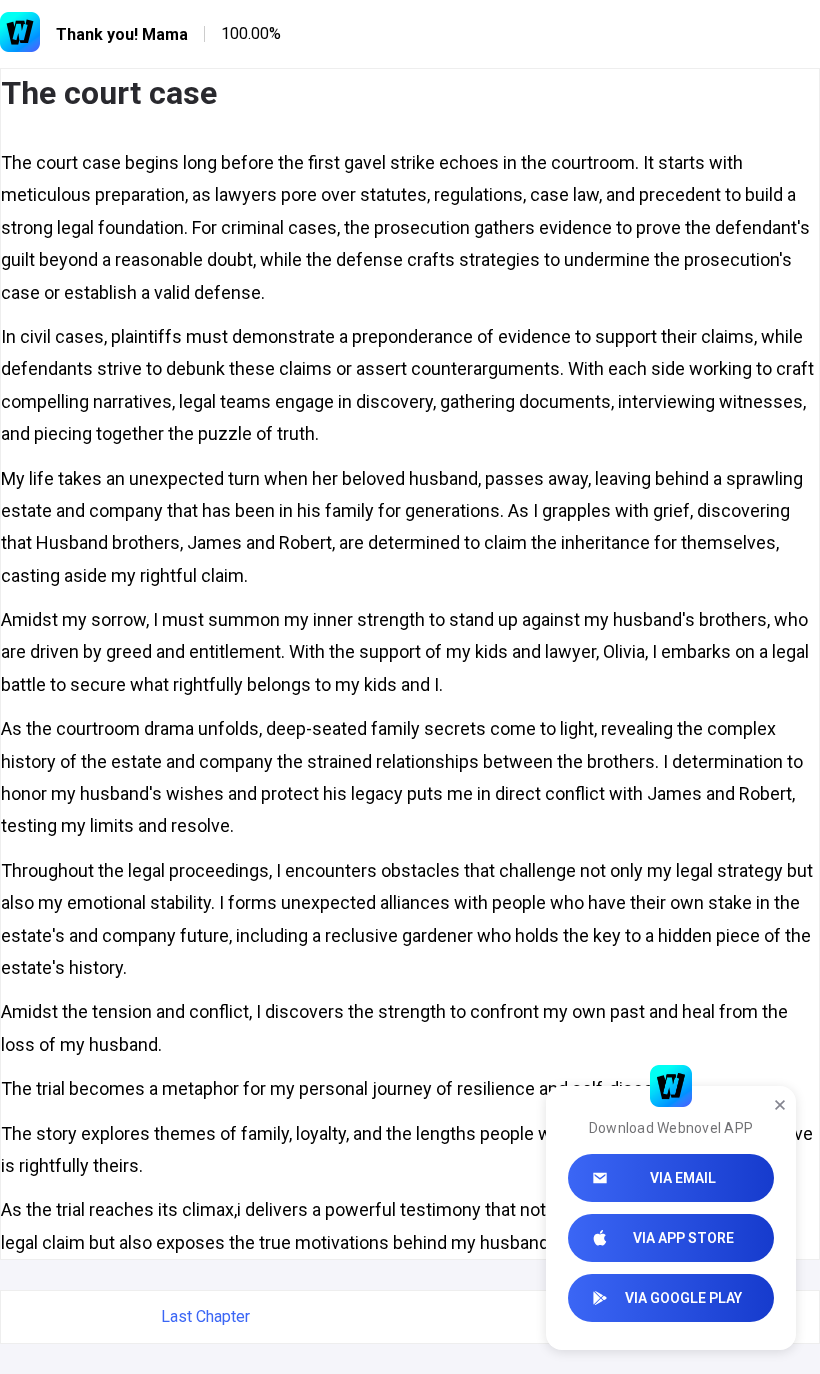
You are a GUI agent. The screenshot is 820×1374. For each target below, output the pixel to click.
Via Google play (683, 1298)
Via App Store (683, 1238)
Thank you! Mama (122, 34)
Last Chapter (205, 1316)
